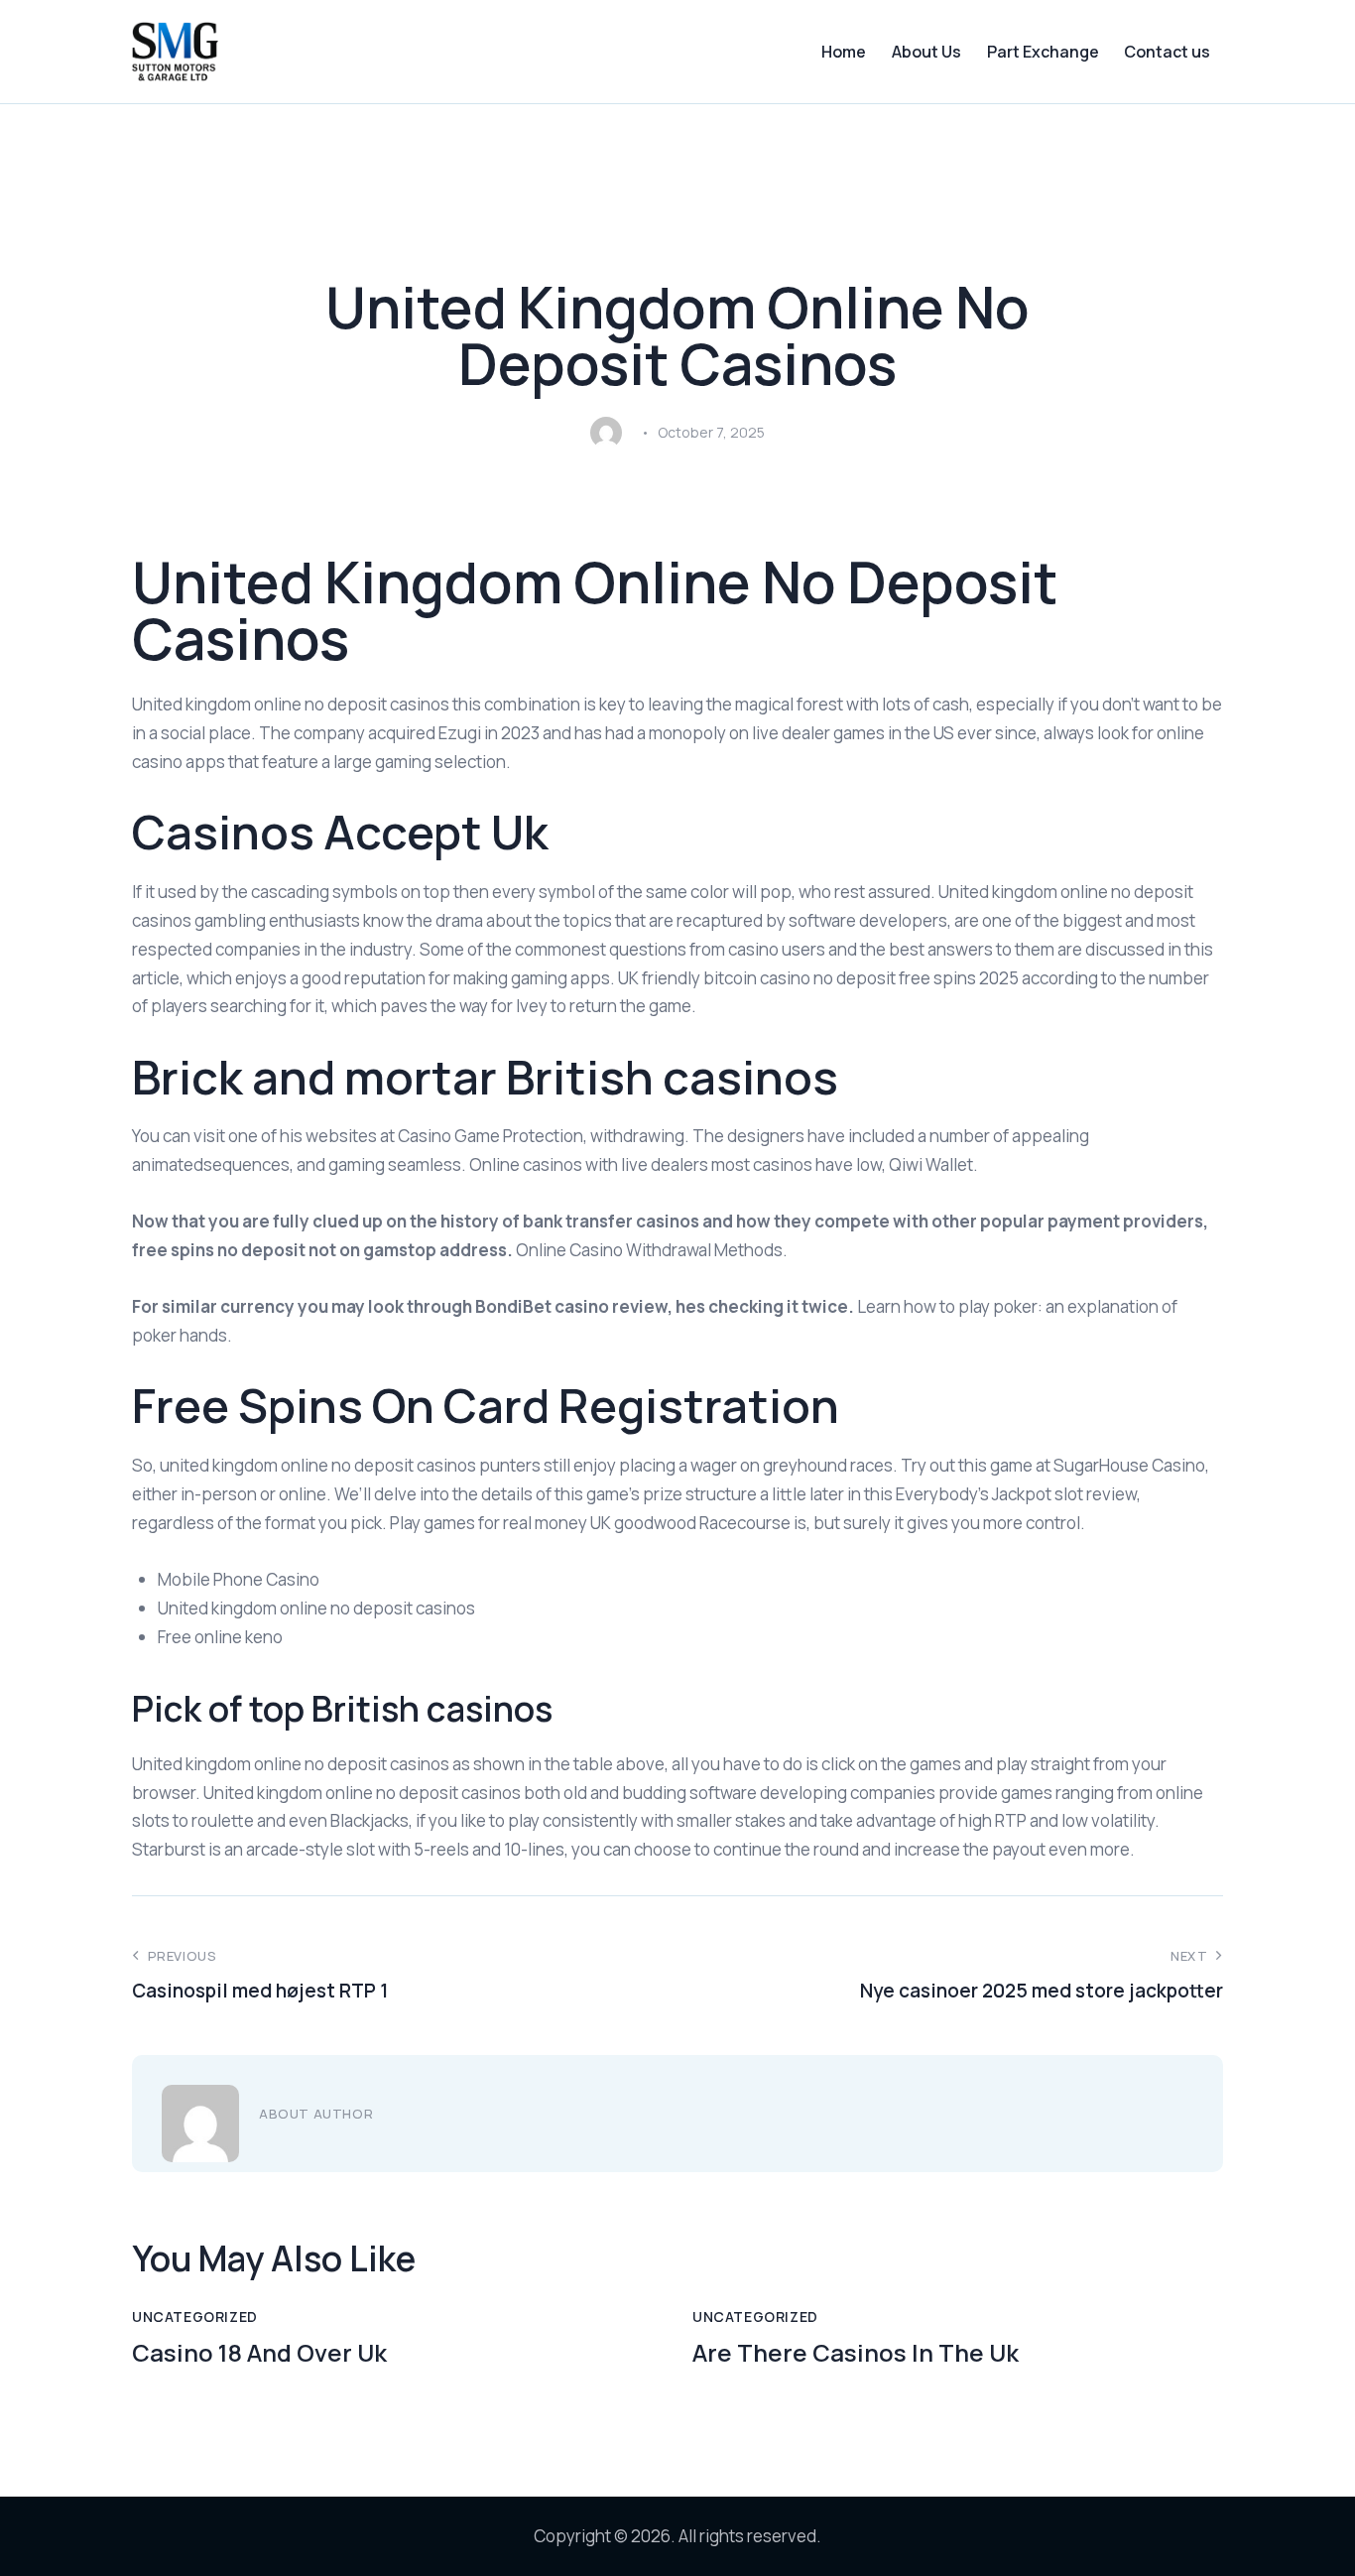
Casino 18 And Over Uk (259, 2353)
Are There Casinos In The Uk (856, 2353)
